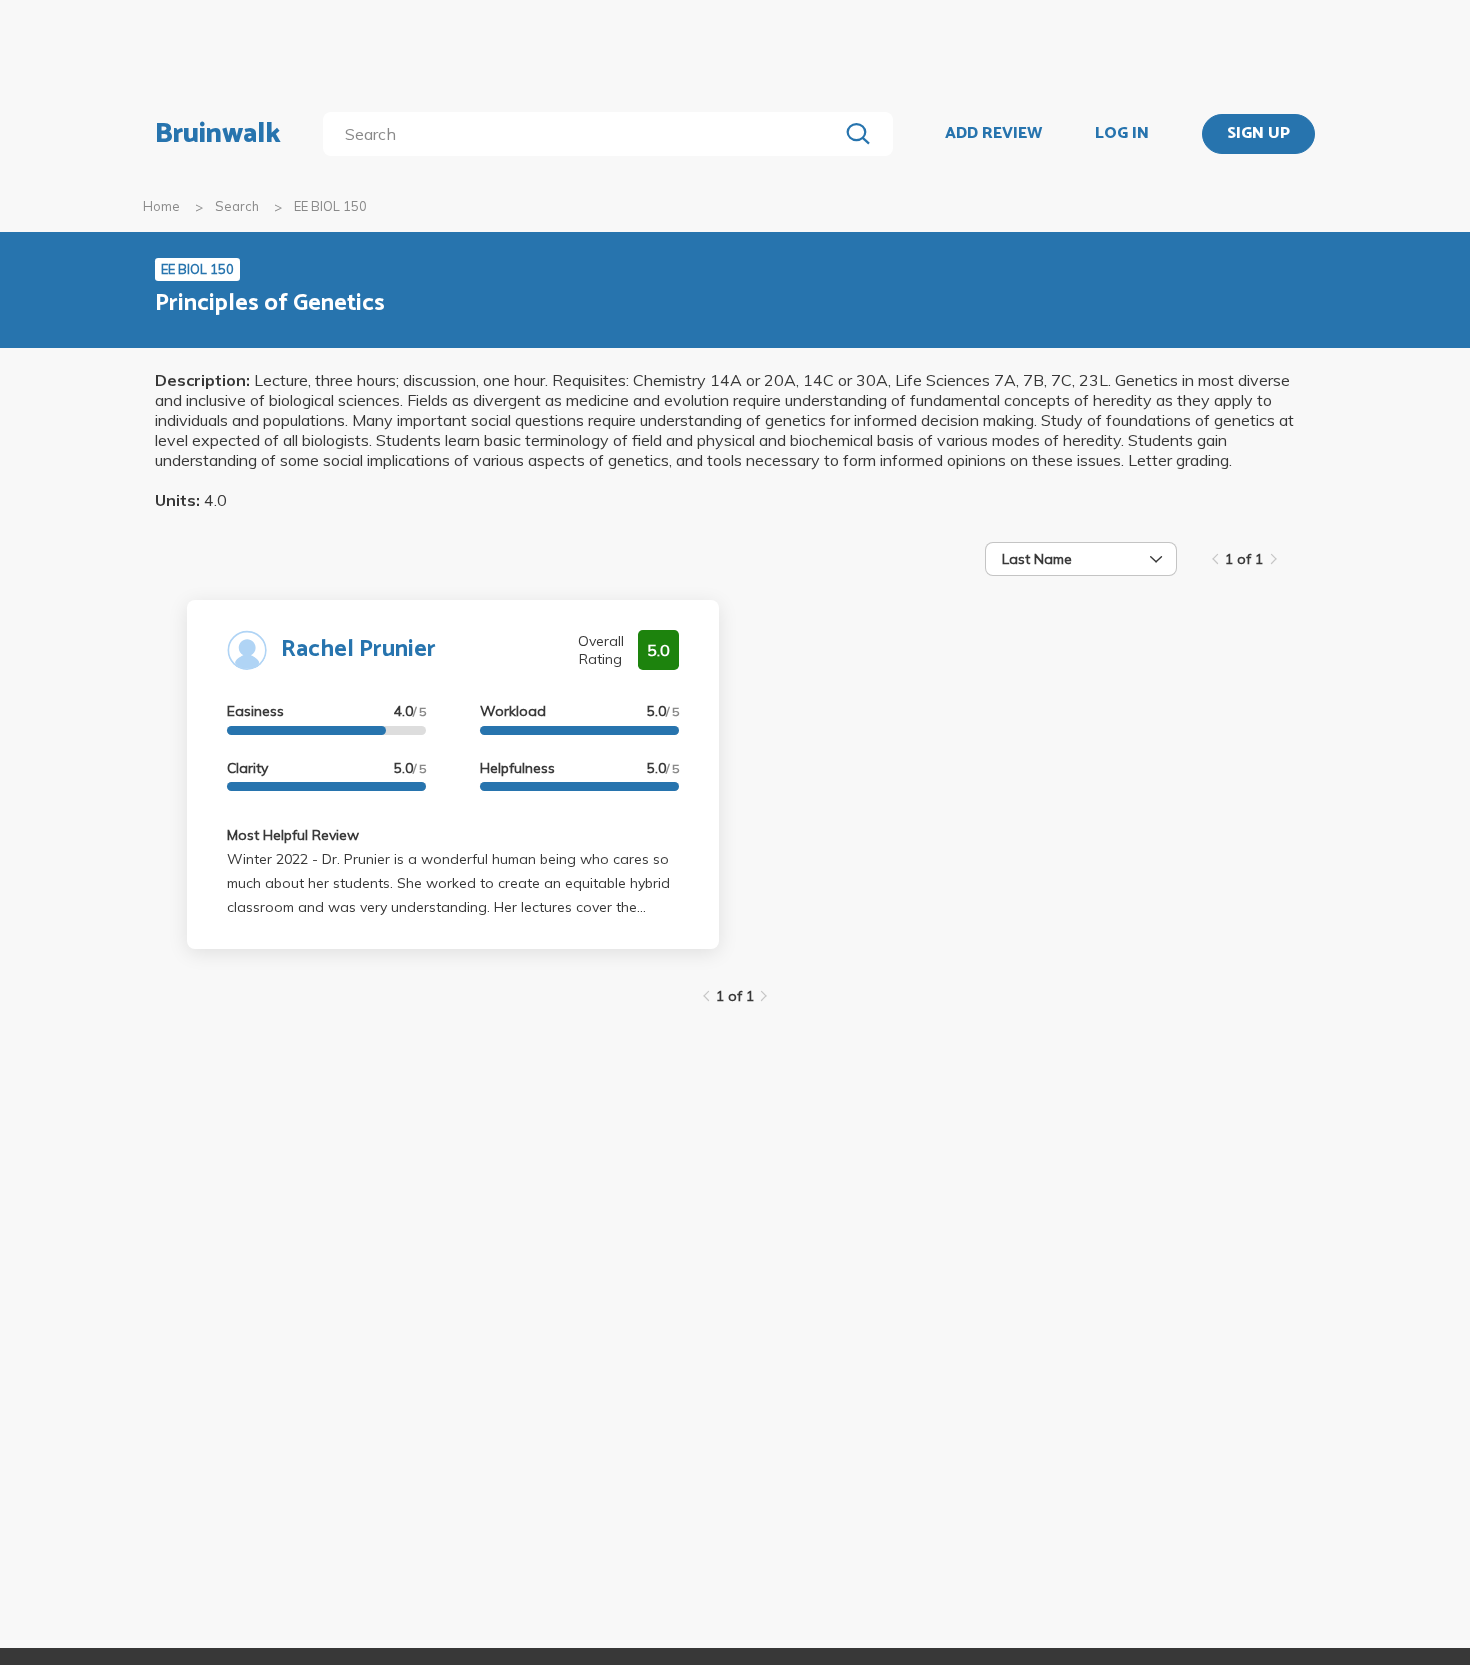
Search (237, 206)
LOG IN (1122, 134)
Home (161, 206)
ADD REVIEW (993, 134)
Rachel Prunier (358, 649)
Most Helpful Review (293, 835)
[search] (584, 134)
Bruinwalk (218, 134)
